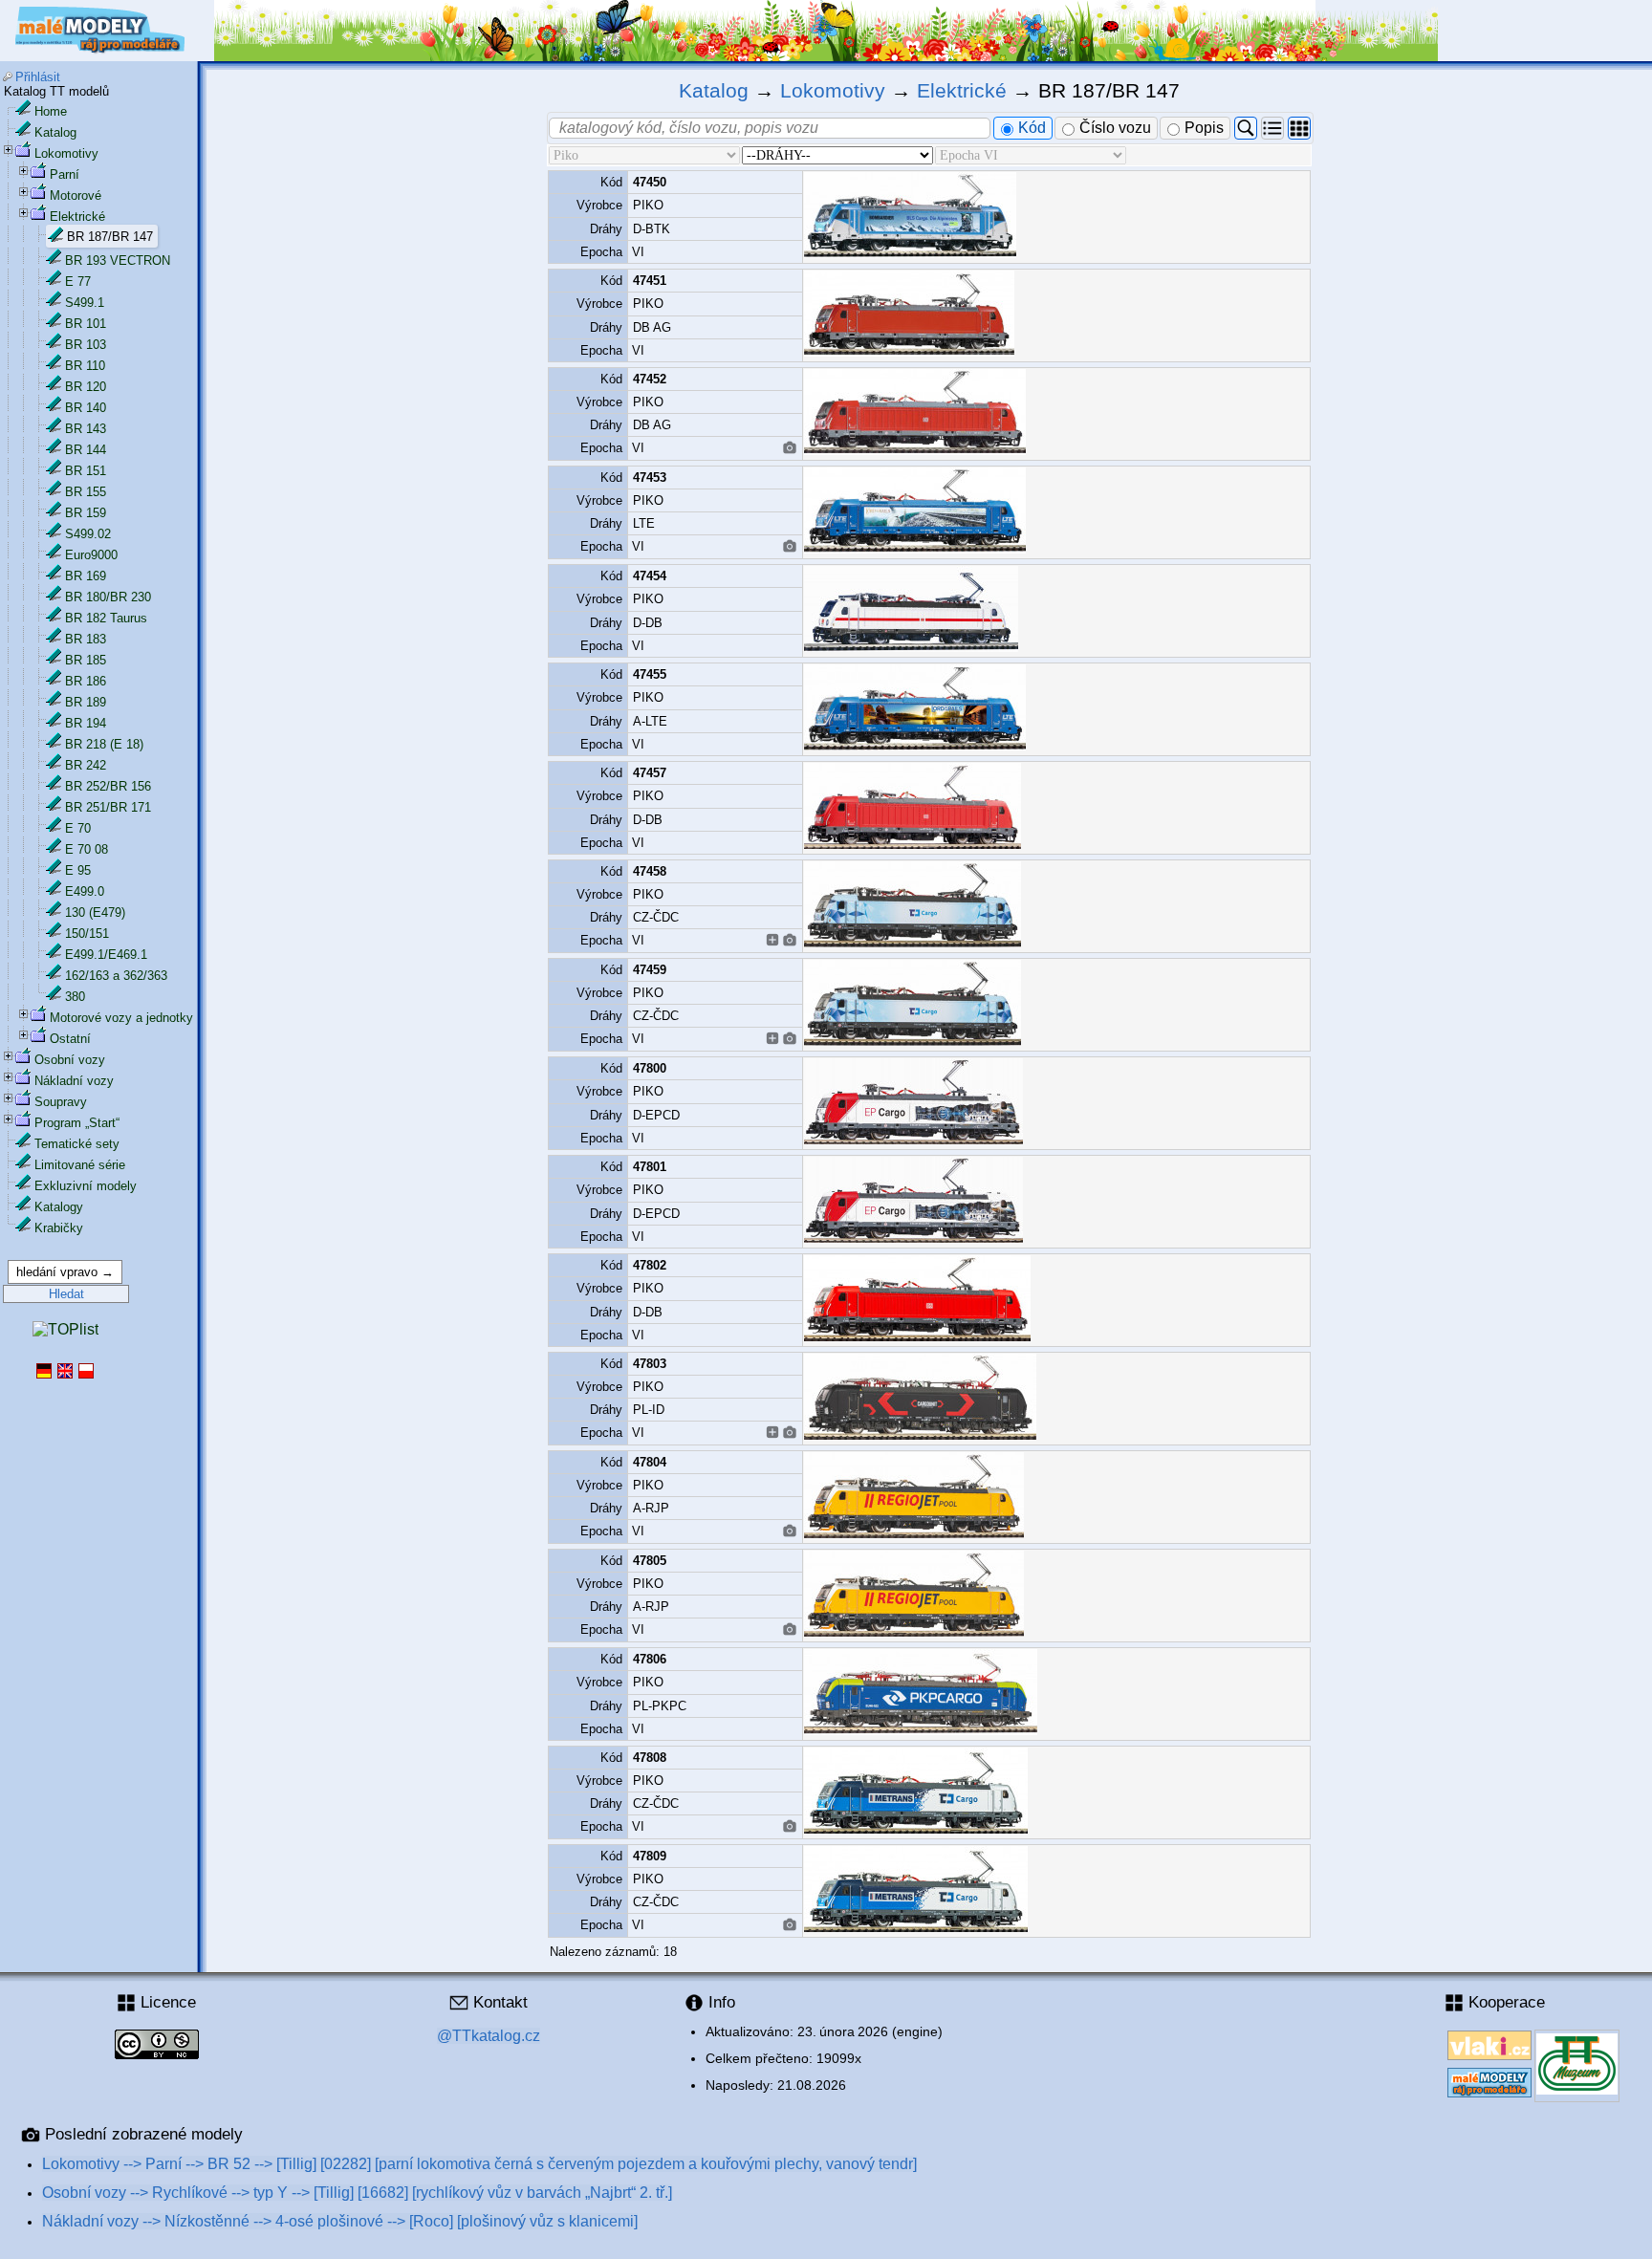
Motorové (76, 195)
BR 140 (86, 408)
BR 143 (86, 429)
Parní (65, 174)
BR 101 (86, 324)
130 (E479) (95, 912)
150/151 (87, 934)
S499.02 (88, 534)
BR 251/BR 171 (108, 807)
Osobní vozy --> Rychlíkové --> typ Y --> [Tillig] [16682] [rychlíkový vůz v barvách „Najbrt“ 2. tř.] (357, 2193)
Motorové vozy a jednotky (121, 1018)
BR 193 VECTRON (118, 261)
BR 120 (86, 387)
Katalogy (59, 1207)
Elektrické (77, 217)
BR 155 (86, 492)
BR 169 (86, 576)
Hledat (66, 1294)
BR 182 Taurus (106, 618)
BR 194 (86, 723)
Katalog (55, 132)
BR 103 (86, 345)
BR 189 (86, 702)
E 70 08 (87, 849)
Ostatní (70, 1039)
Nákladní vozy (74, 1081)
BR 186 (86, 681)
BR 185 (86, 660)
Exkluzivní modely (86, 1186)
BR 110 (85, 366)
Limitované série (80, 1165)
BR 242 (86, 765)
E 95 (78, 870)
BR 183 (86, 639)
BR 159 (86, 513)
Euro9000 (91, 555)
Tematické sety (77, 1144)
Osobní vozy (70, 1060)
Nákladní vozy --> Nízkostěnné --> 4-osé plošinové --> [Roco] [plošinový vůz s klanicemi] (340, 2221)
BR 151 (86, 471)
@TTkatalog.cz (489, 2036)
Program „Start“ (77, 1123)
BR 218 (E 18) (104, 744)
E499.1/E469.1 (106, 955)
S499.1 (85, 303)
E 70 (78, 828)
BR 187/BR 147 (110, 237)
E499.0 (85, 891)
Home (51, 111)
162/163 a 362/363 (116, 976)
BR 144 (86, 450)
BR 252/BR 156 (108, 786)
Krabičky (59, 1228)
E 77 (78, 282)
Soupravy (61, 1102)
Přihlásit (38, 77)
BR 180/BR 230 (108, 597)
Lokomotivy (66, 153)
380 (75, 997)
